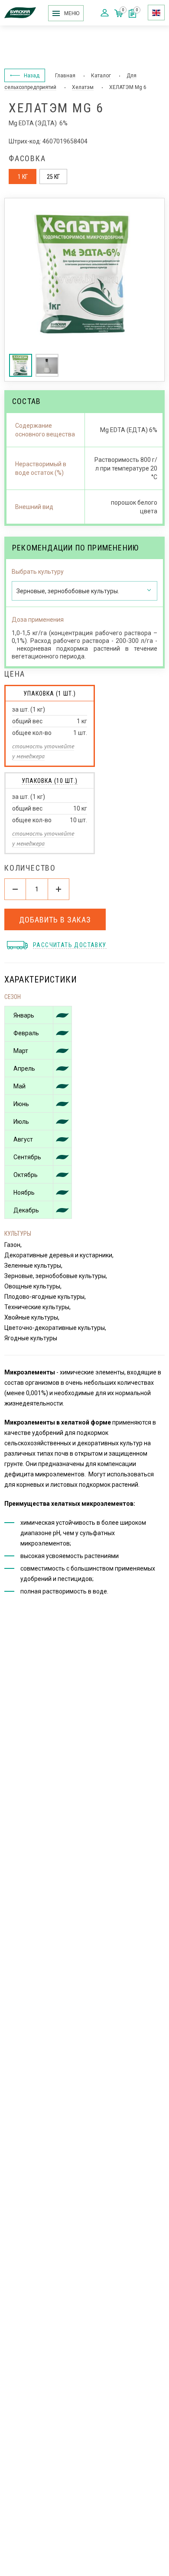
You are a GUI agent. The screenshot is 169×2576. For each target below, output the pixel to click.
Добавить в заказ (55, 920)
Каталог (101, 76)
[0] (132, 15)
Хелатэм (83, 87)
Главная (65, 76)
